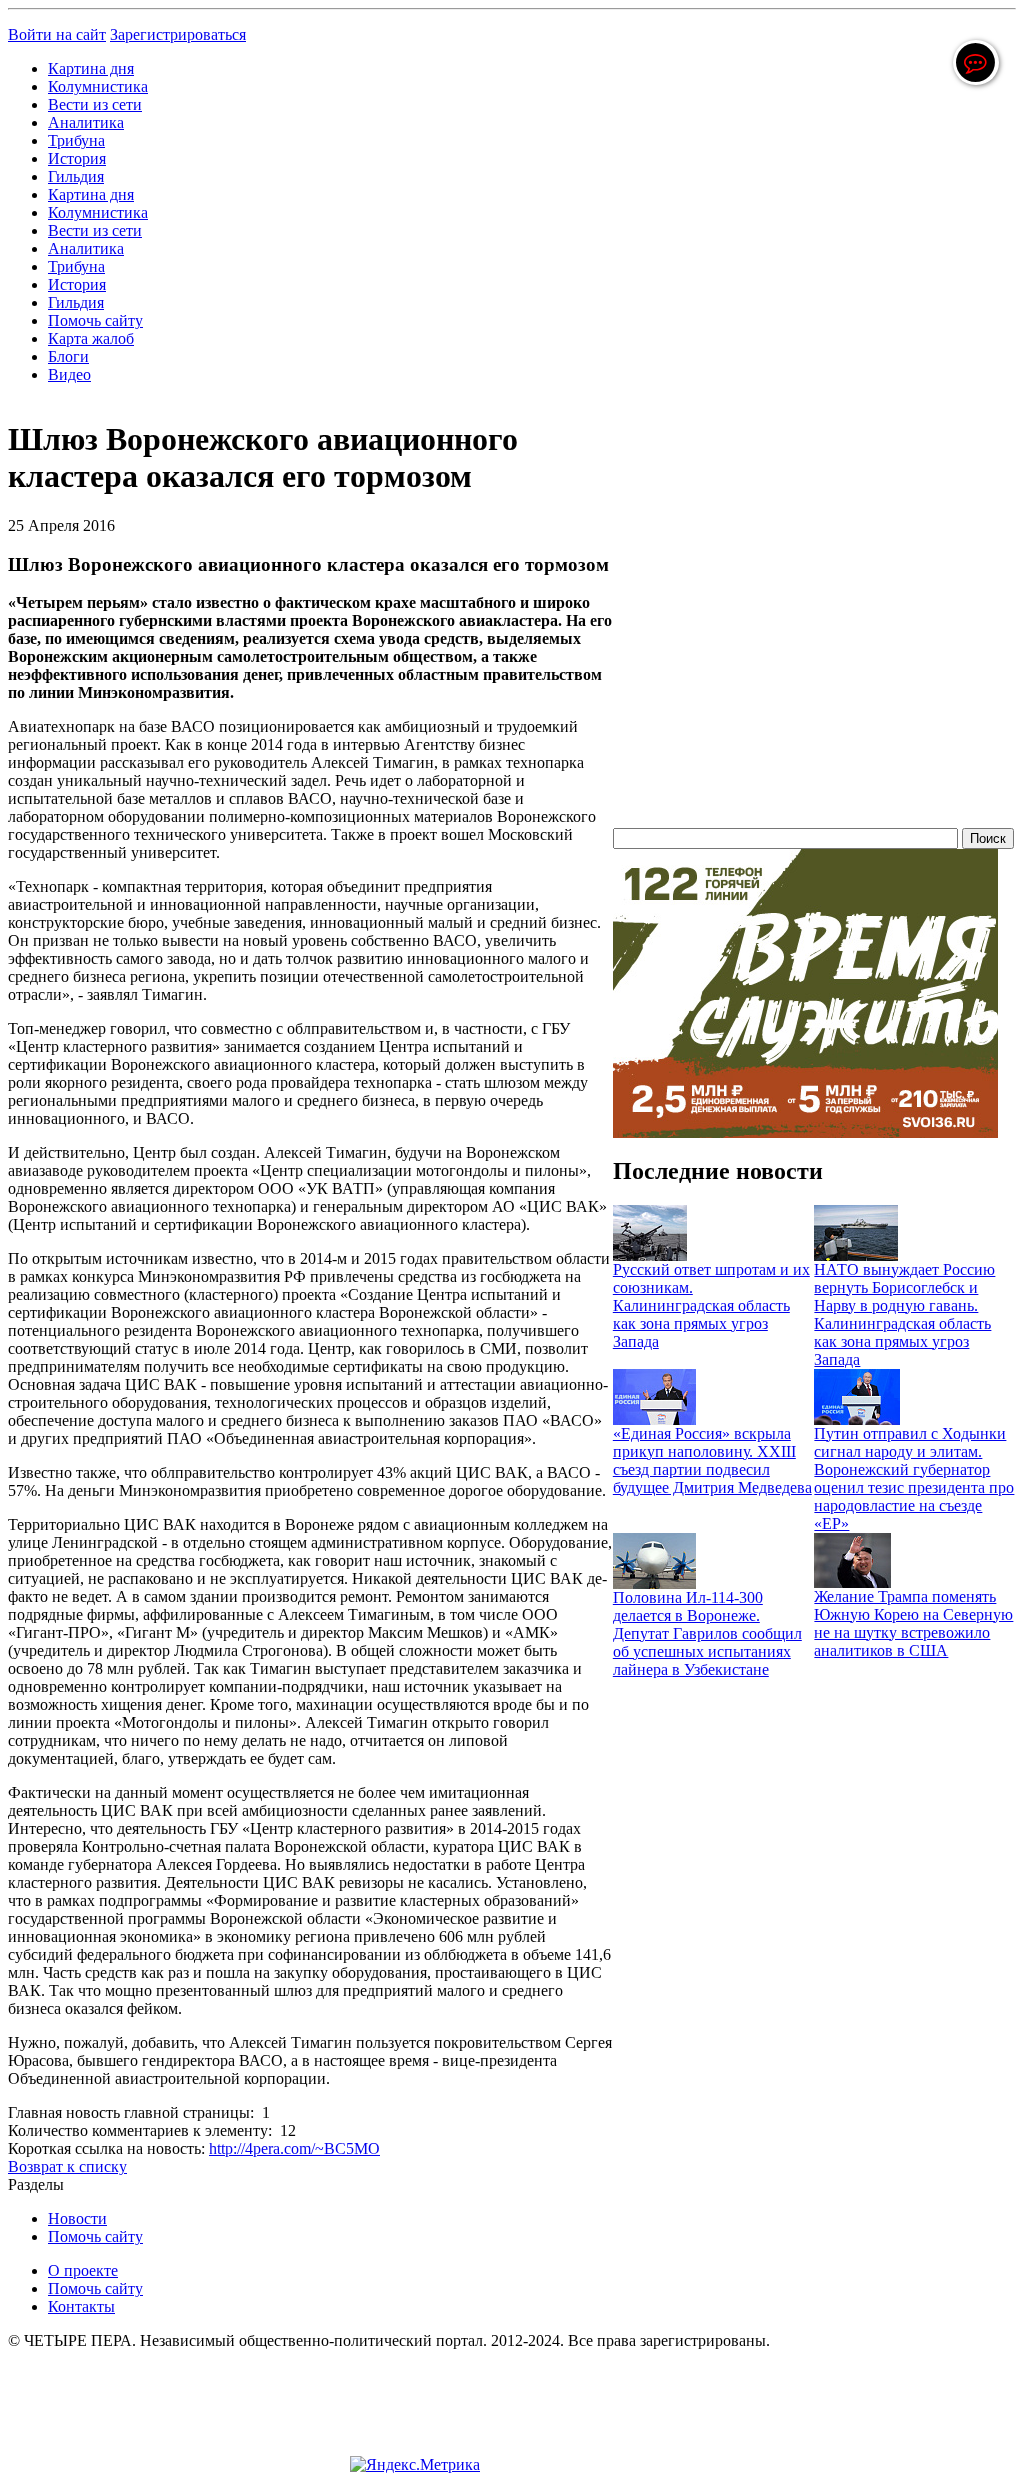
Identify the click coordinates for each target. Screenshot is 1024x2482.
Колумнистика (98, 86)
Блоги (68, 356)
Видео (69, 374)
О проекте (83, 2270)
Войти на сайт (57, 34)
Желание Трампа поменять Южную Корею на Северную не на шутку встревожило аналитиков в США (913, 1623)
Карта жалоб (91, 338)
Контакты (81, 2306)
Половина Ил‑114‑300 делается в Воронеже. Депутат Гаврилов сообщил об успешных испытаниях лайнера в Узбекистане (707, 1633)
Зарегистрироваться (178, 34)
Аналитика (86, 122)
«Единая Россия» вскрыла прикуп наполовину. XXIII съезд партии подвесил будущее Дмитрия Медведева (712, 1460)
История (77, 158)
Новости (77, 2218)
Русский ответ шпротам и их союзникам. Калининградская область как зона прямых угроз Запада (711, 1305)
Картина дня (91, 68)
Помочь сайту (95, 320)
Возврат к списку (67, 2166)
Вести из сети (95, 104)
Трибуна (76, 140)
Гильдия (76, 176)
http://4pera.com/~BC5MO (294, 2148)
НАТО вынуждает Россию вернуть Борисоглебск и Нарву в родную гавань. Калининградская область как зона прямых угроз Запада (904, 1314)
